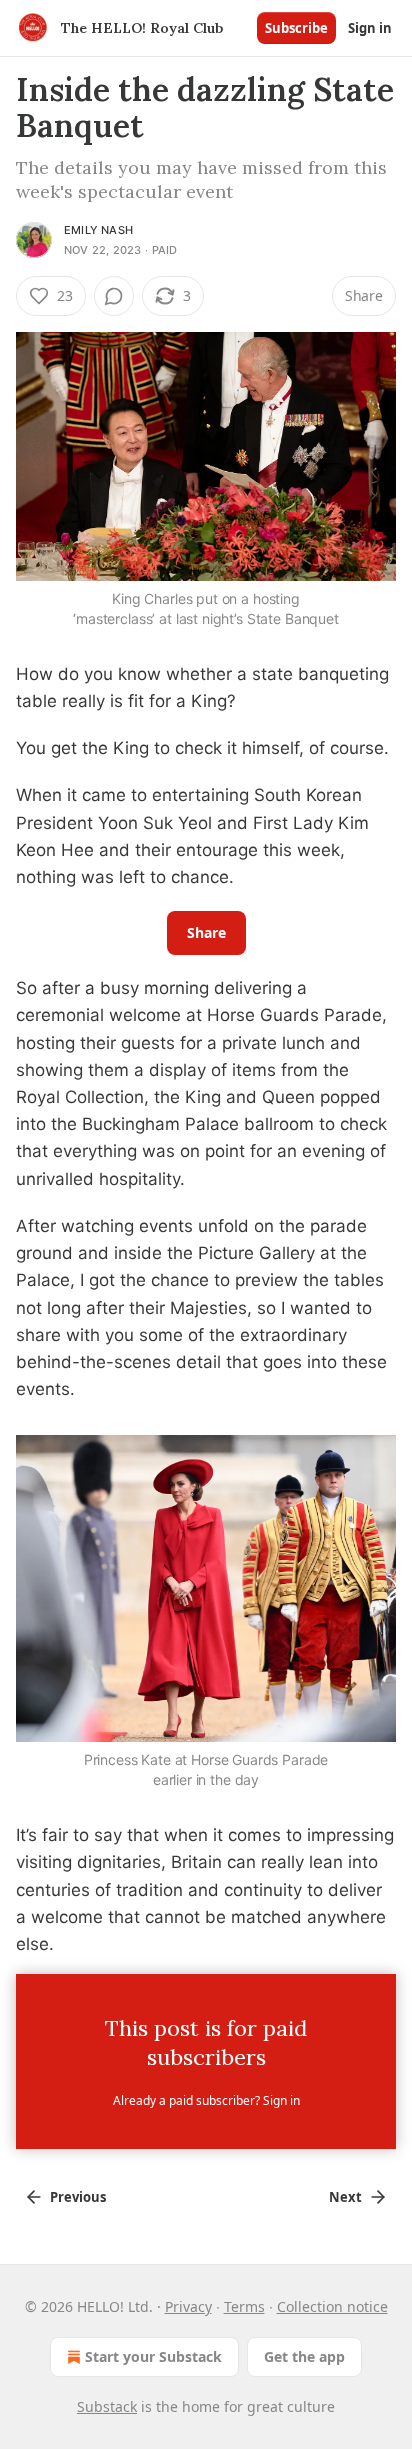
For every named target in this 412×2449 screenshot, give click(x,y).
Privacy (188, 2306)
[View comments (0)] (114, 296)
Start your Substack (153, 2356)
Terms (244, 2306)
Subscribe (296, 28)
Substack (107, 2406)
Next (345, 2197)
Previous (78, 2197)
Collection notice (332, 2306)
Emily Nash (98, 230)
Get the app (304, 2356)
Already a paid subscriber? (206, 2100)
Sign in (370, 28)
